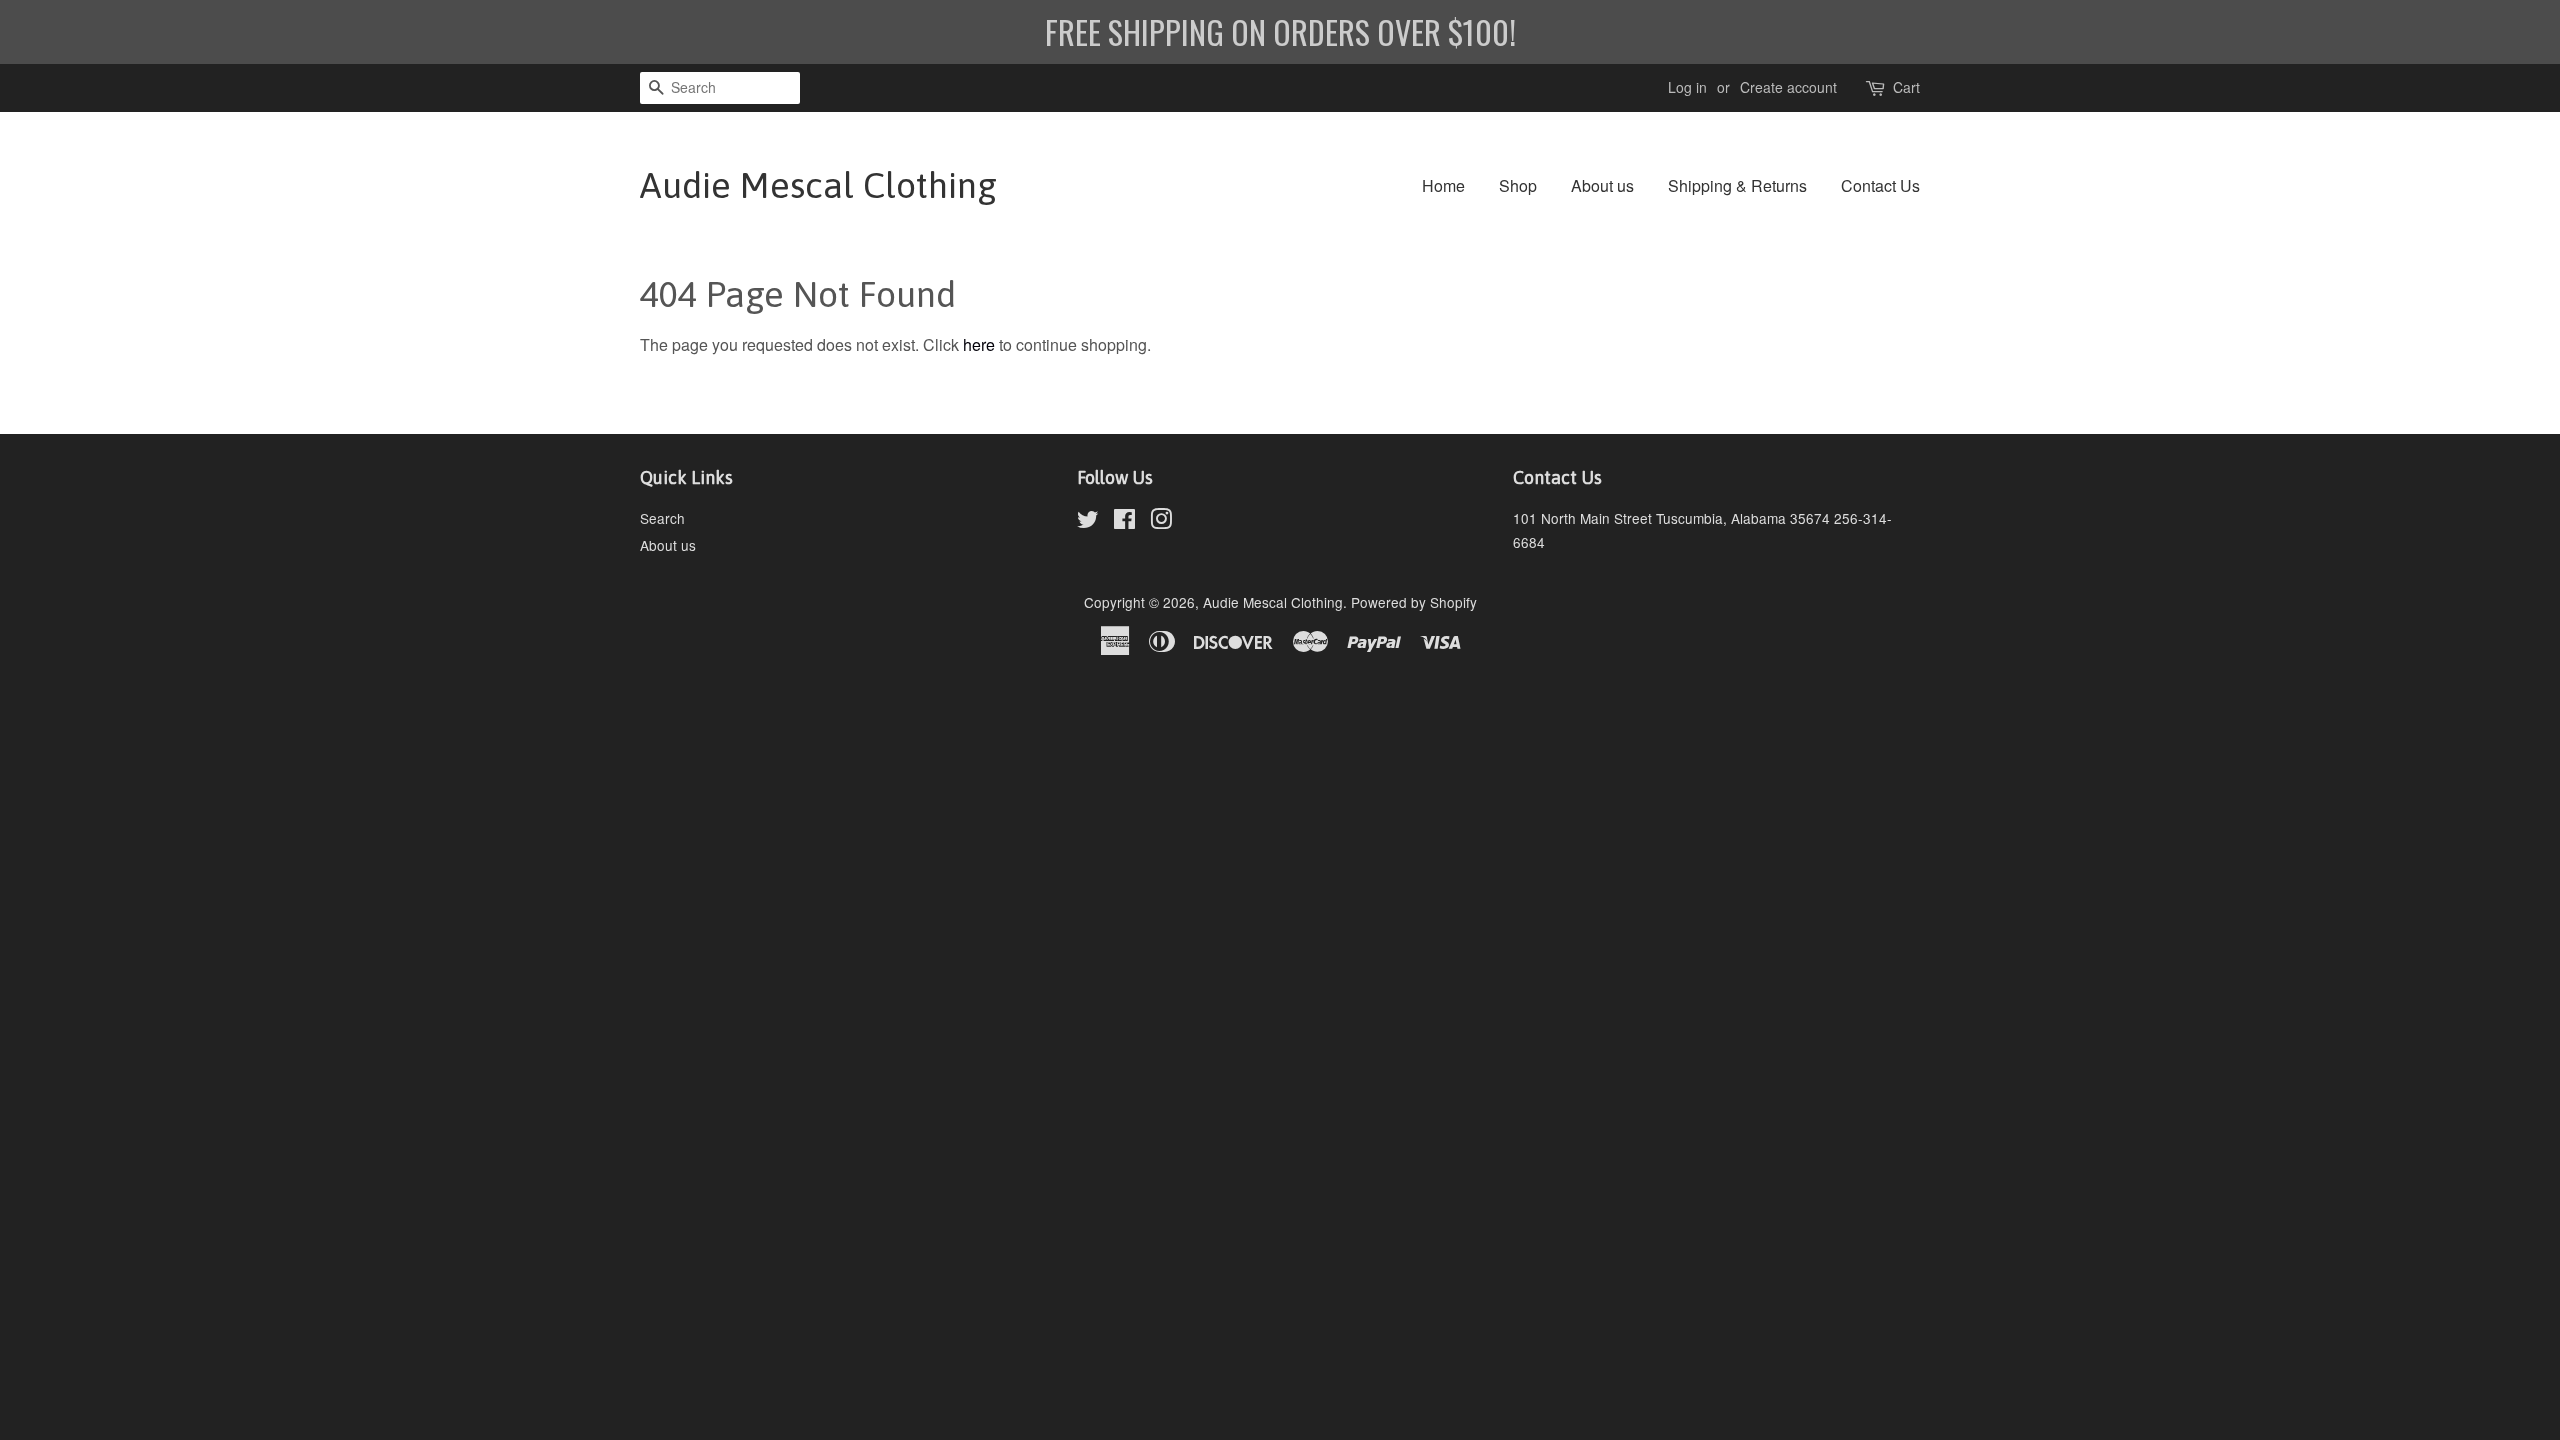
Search (662, 518)
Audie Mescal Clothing (818, 185)
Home (1443, 185)
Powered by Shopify (1414, 602)
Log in (1687, 87)
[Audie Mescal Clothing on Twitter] (1088, 522)
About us (1602, 185)
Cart (1906, 87)
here (979, 344)
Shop (1518, 185)
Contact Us (1880, 185)
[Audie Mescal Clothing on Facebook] (1124, 522)
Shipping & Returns (1737, 185)
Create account (1788, 87)
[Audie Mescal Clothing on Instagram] (1161, 522)
